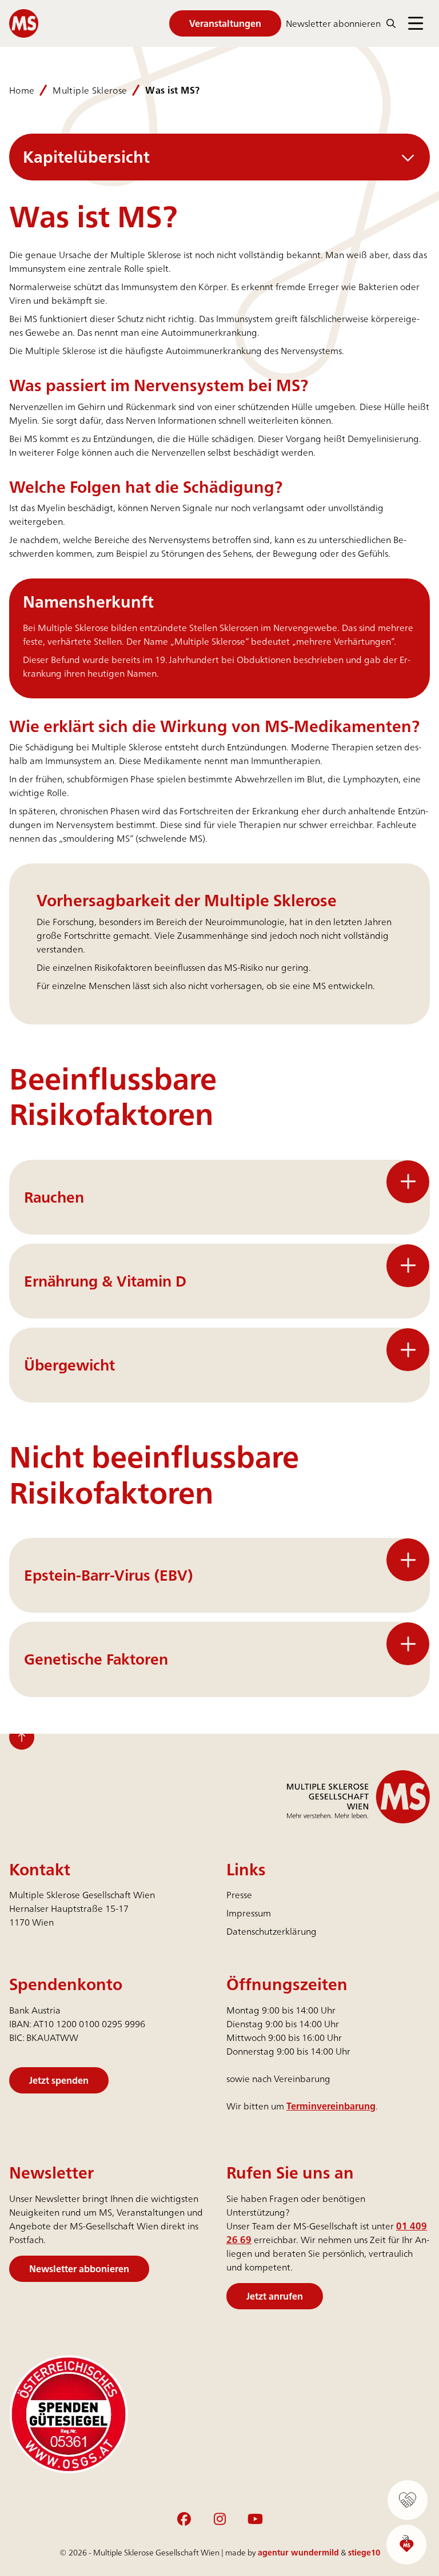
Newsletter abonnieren (333, 23)
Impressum (249, 1913)
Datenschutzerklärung (272, 1931)
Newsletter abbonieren (79, 2268)
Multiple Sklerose (90, 90)
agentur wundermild (298, 2552)
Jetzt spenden (59, 2080)
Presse (239, 1895)
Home (22, 90)
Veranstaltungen (225, 23)
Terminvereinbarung (331, 2106)
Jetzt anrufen (275, 2296)
